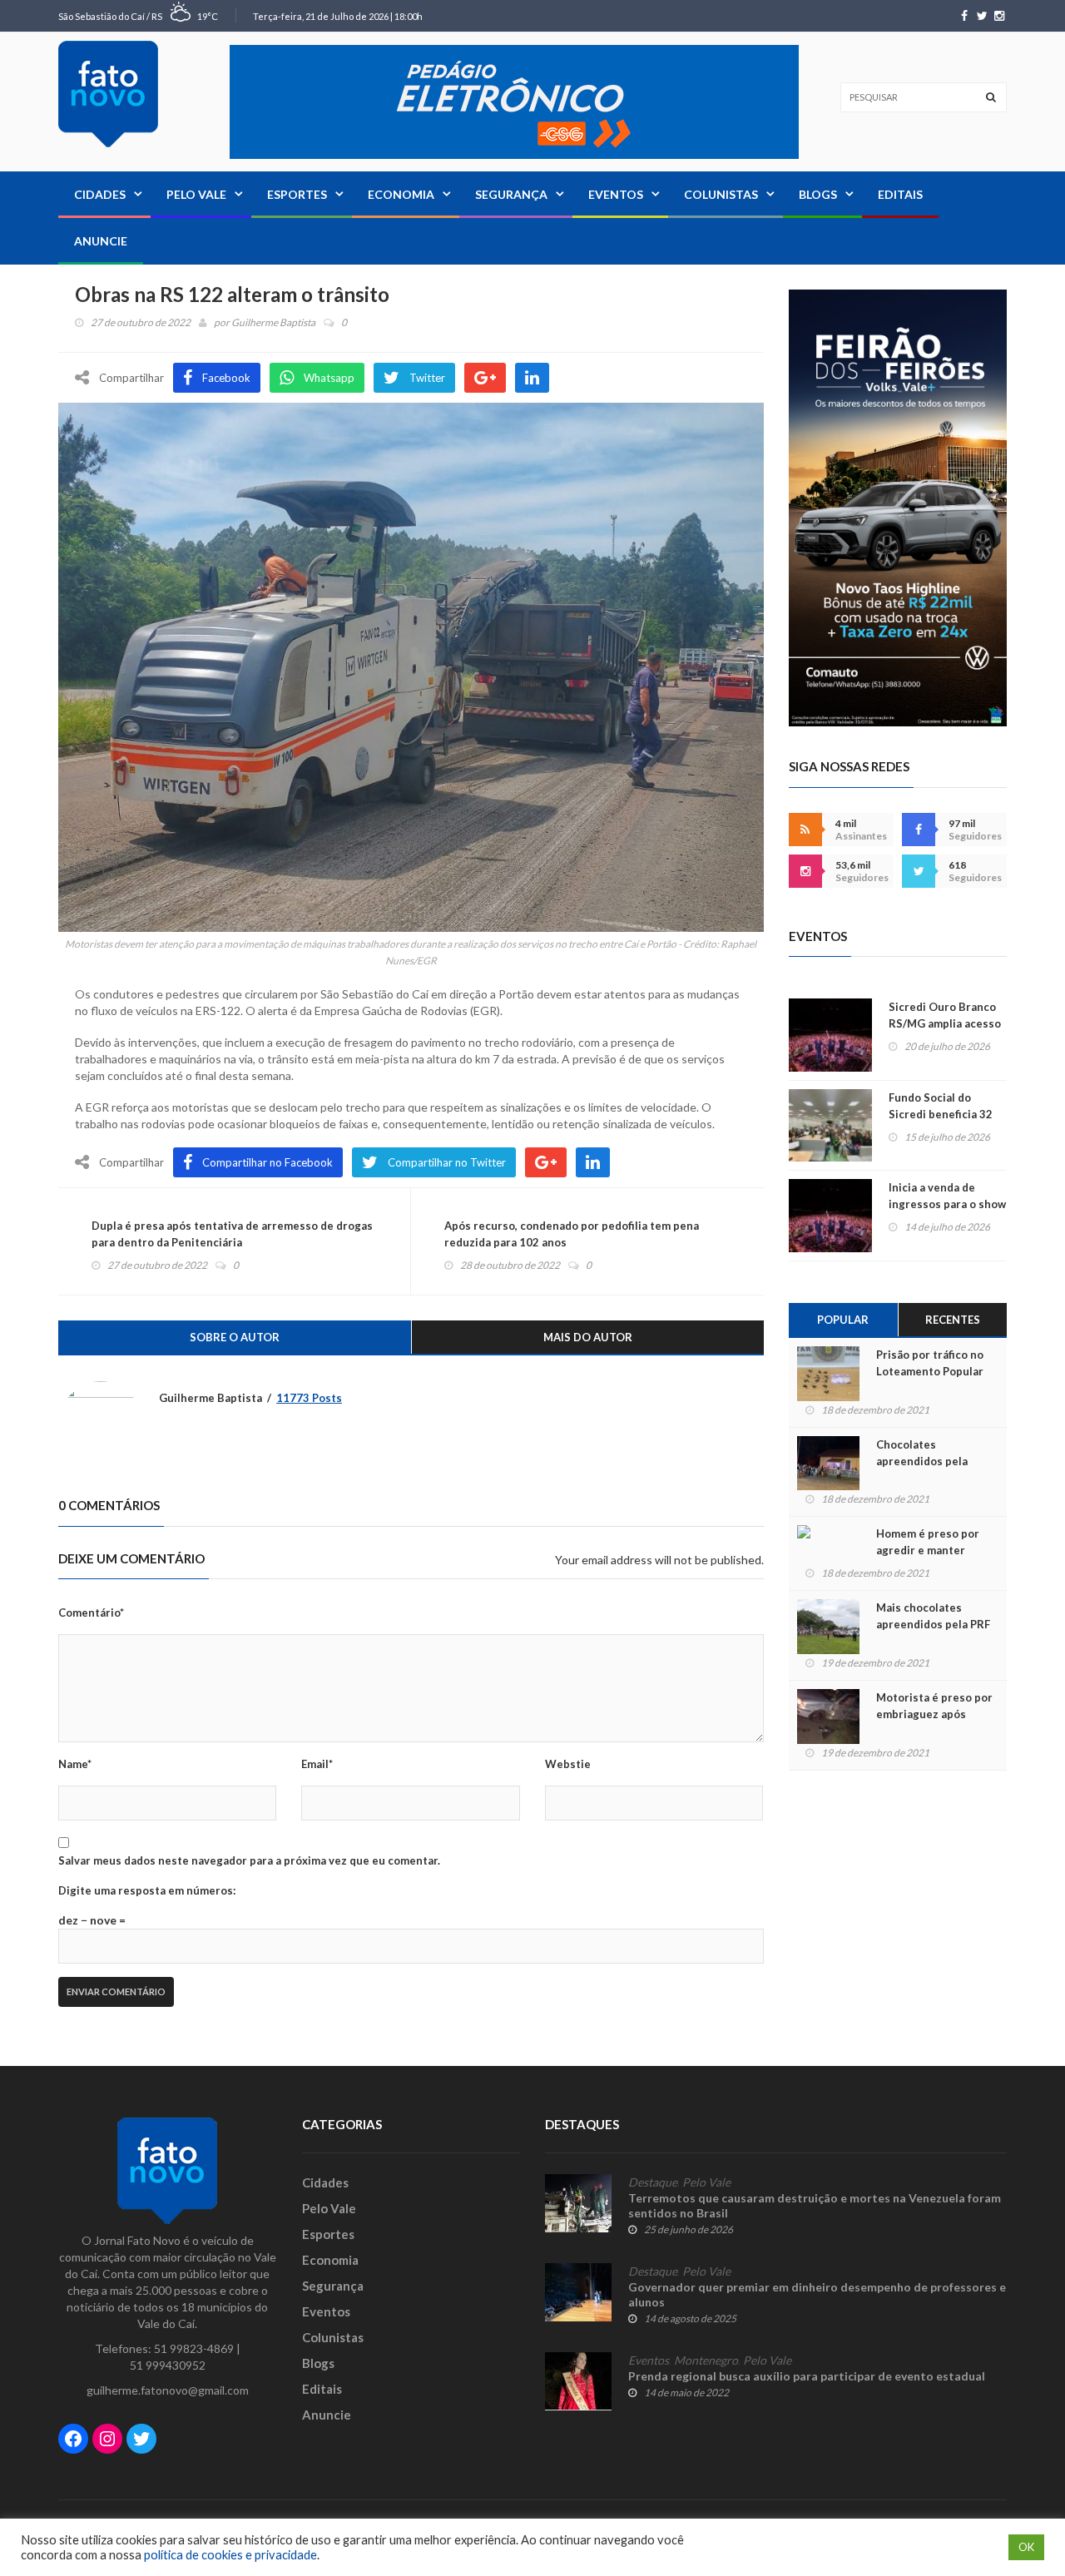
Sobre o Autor (235, 1337)
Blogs (818, 194)
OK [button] (1026, 2547)
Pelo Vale (196, 194)
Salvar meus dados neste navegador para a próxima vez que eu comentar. (249, 1860)
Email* (317, 1764)
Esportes (297, 194)
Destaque (653, 2182)
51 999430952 (168, 2365)
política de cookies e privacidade (230, 2555)
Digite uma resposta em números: (147, 1890)
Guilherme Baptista (273, 322)
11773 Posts (309, 1398)
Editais (900, 194)
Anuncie (101, 241)
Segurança (511, 194)
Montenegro (706, 2361)
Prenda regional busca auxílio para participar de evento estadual (807, 2376)
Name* (75, 1764)
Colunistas (721, 194)
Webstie (568, 1764)
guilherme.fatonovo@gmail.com (168, 2390)
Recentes (953, 1320)
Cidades (100, 194)
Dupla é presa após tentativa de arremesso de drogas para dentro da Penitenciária (232, 1234)
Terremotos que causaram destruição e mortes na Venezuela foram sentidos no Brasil (815, 2205)
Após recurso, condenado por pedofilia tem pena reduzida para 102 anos (572, 1234)
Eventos (616, 194)
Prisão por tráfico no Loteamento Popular (930, 1363)
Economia (401, 194)
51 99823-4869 (194, 2348)
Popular (843, 1320)
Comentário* (91, 1612)
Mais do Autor (588, 1337)
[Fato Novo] (108, 94)
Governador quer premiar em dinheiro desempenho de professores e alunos (817, 2294)
